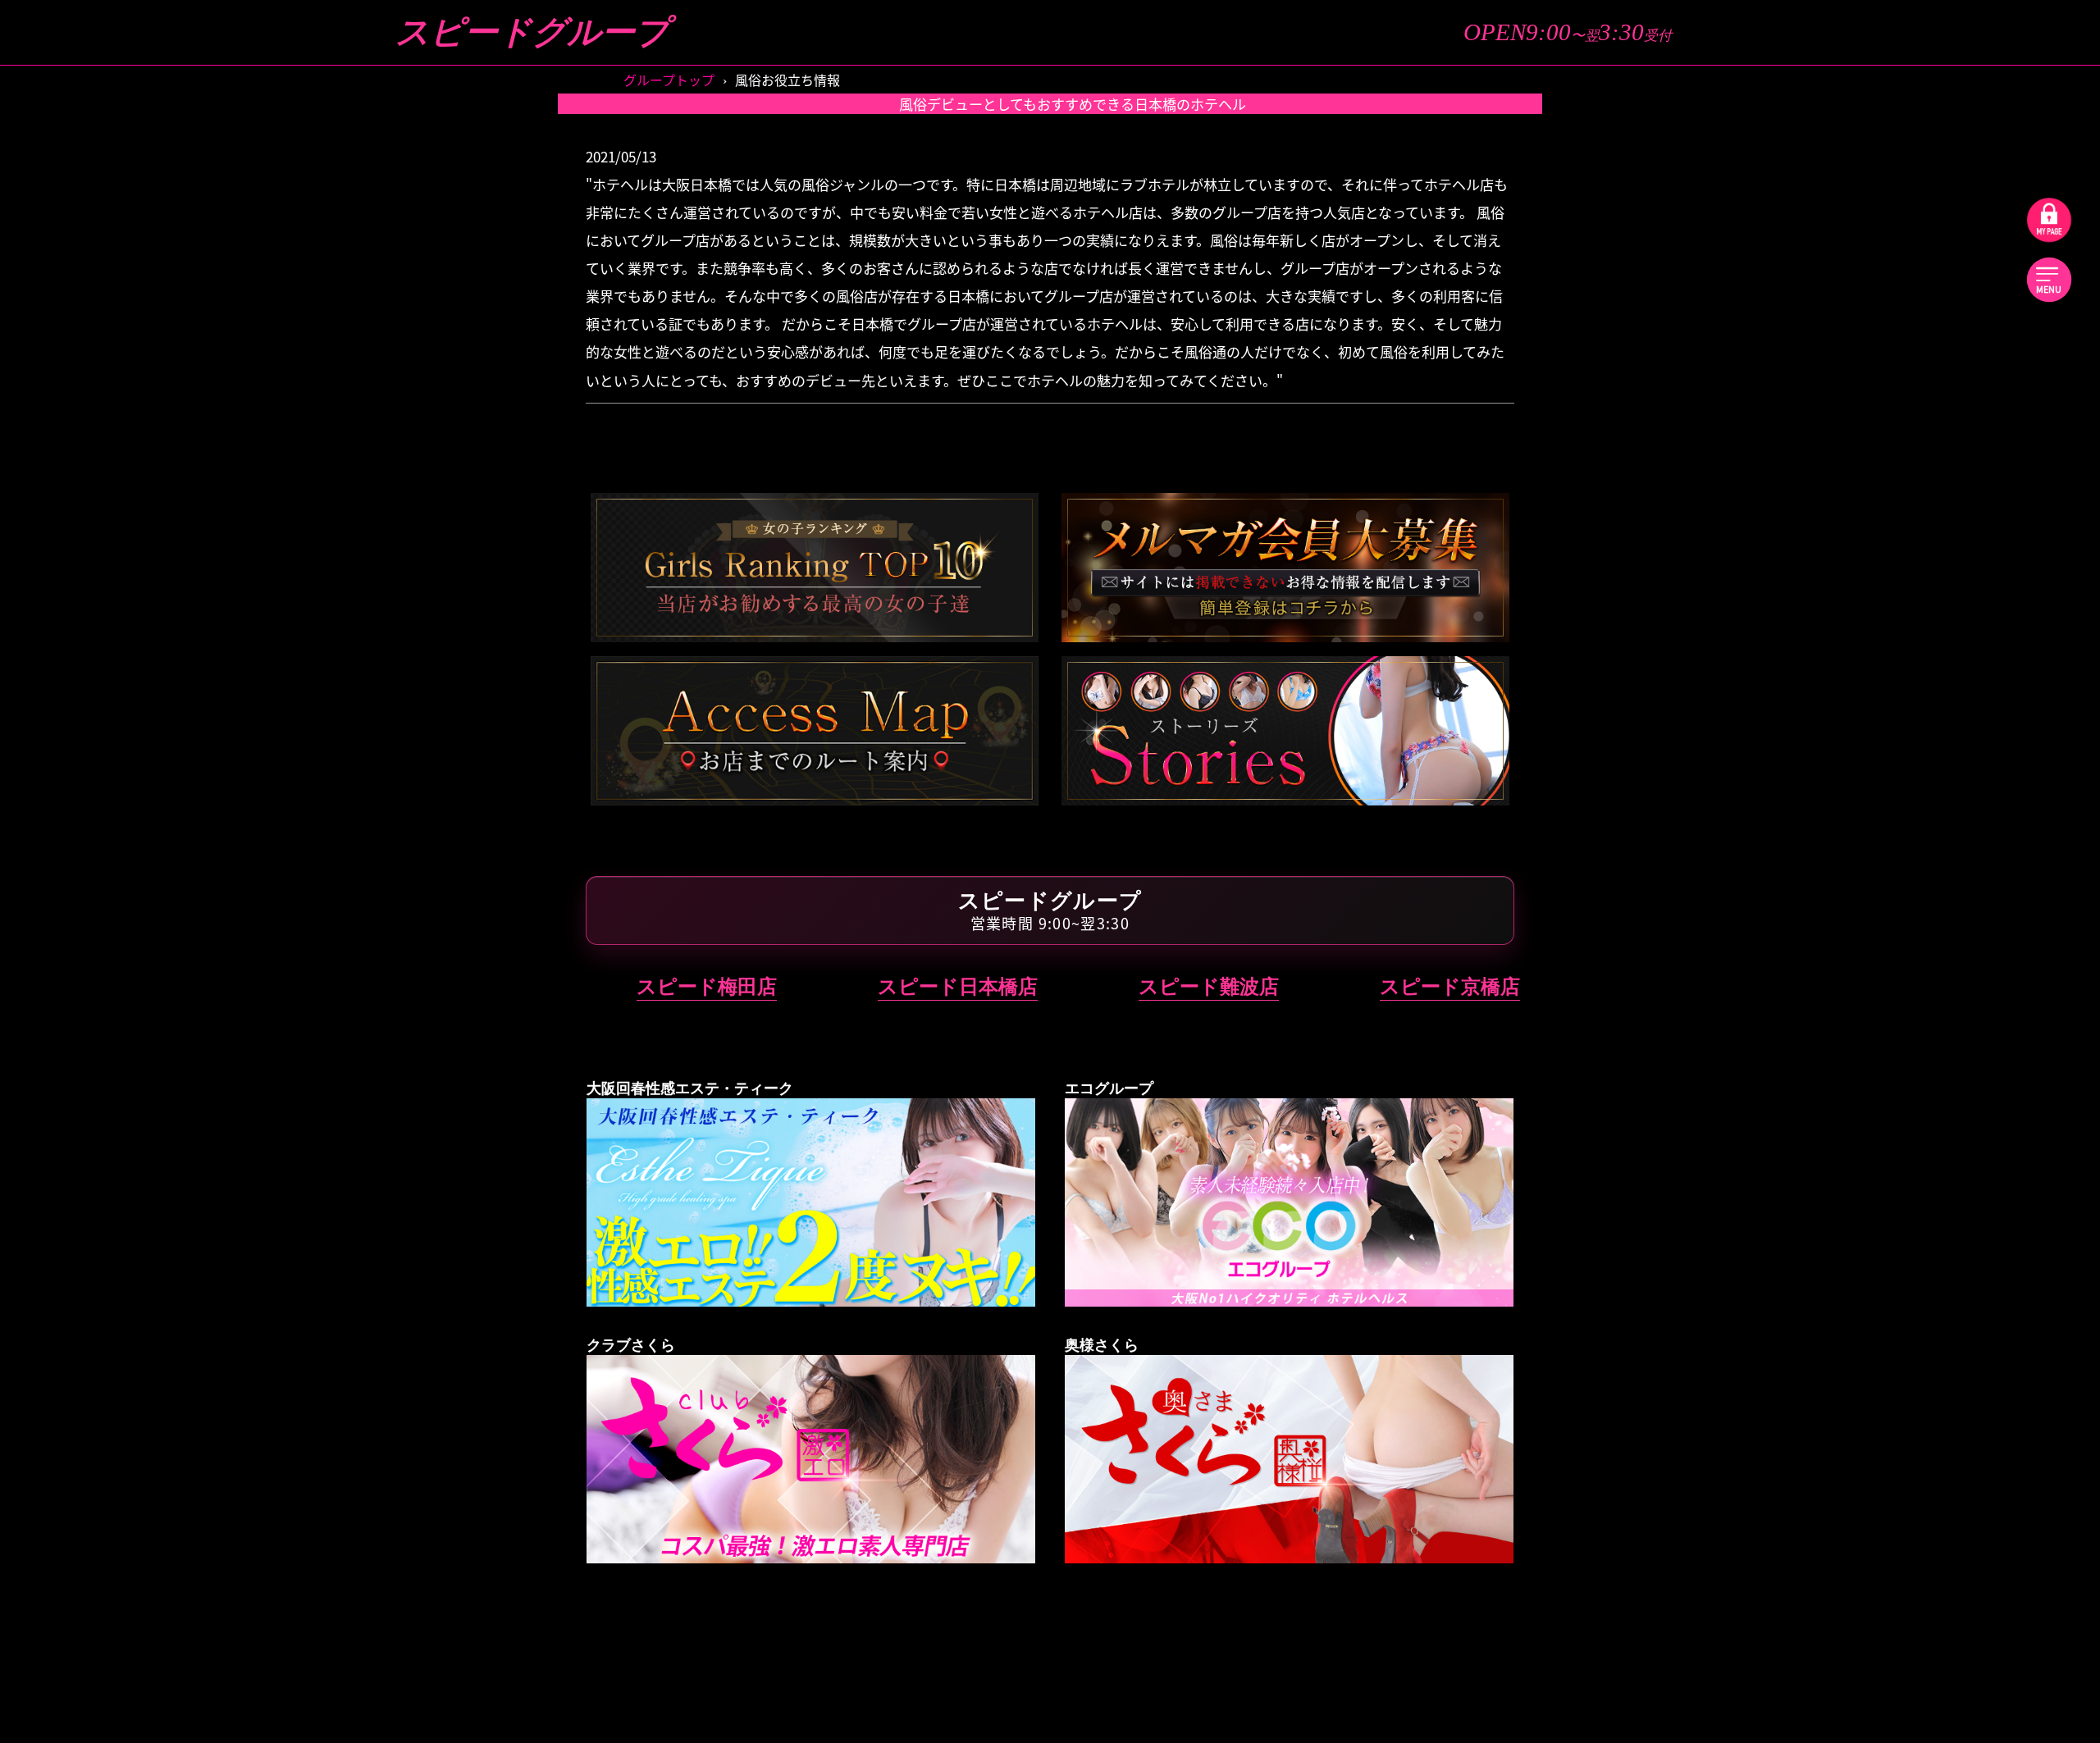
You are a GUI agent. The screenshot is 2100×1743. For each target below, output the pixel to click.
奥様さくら (1854, 1234)
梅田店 (1744, 576)
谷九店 (1744, 754)
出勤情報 (1737, 203)
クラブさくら (1854, 1056)
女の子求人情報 (1738, 366)
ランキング (1737, 249)
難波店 (1744, 627)
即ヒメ (1971, 108)
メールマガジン (1971, 319)
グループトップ (1737, 108)
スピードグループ (532, 32)
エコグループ (1854, 828)
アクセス (1738, 319)
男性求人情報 (1970, 366)
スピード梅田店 (707, 986)
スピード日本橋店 (958, 986)
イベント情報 (1970, 249)
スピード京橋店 (1450, 986)
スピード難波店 (1209, 986)
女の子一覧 (1971, 155)
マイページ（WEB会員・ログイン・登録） (1854, 413)
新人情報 (1970, 203)
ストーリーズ (1738, 155)
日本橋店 (1964, 627)
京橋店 (1963, 576)
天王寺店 (1744, 982)
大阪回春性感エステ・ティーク (1854, 701)
